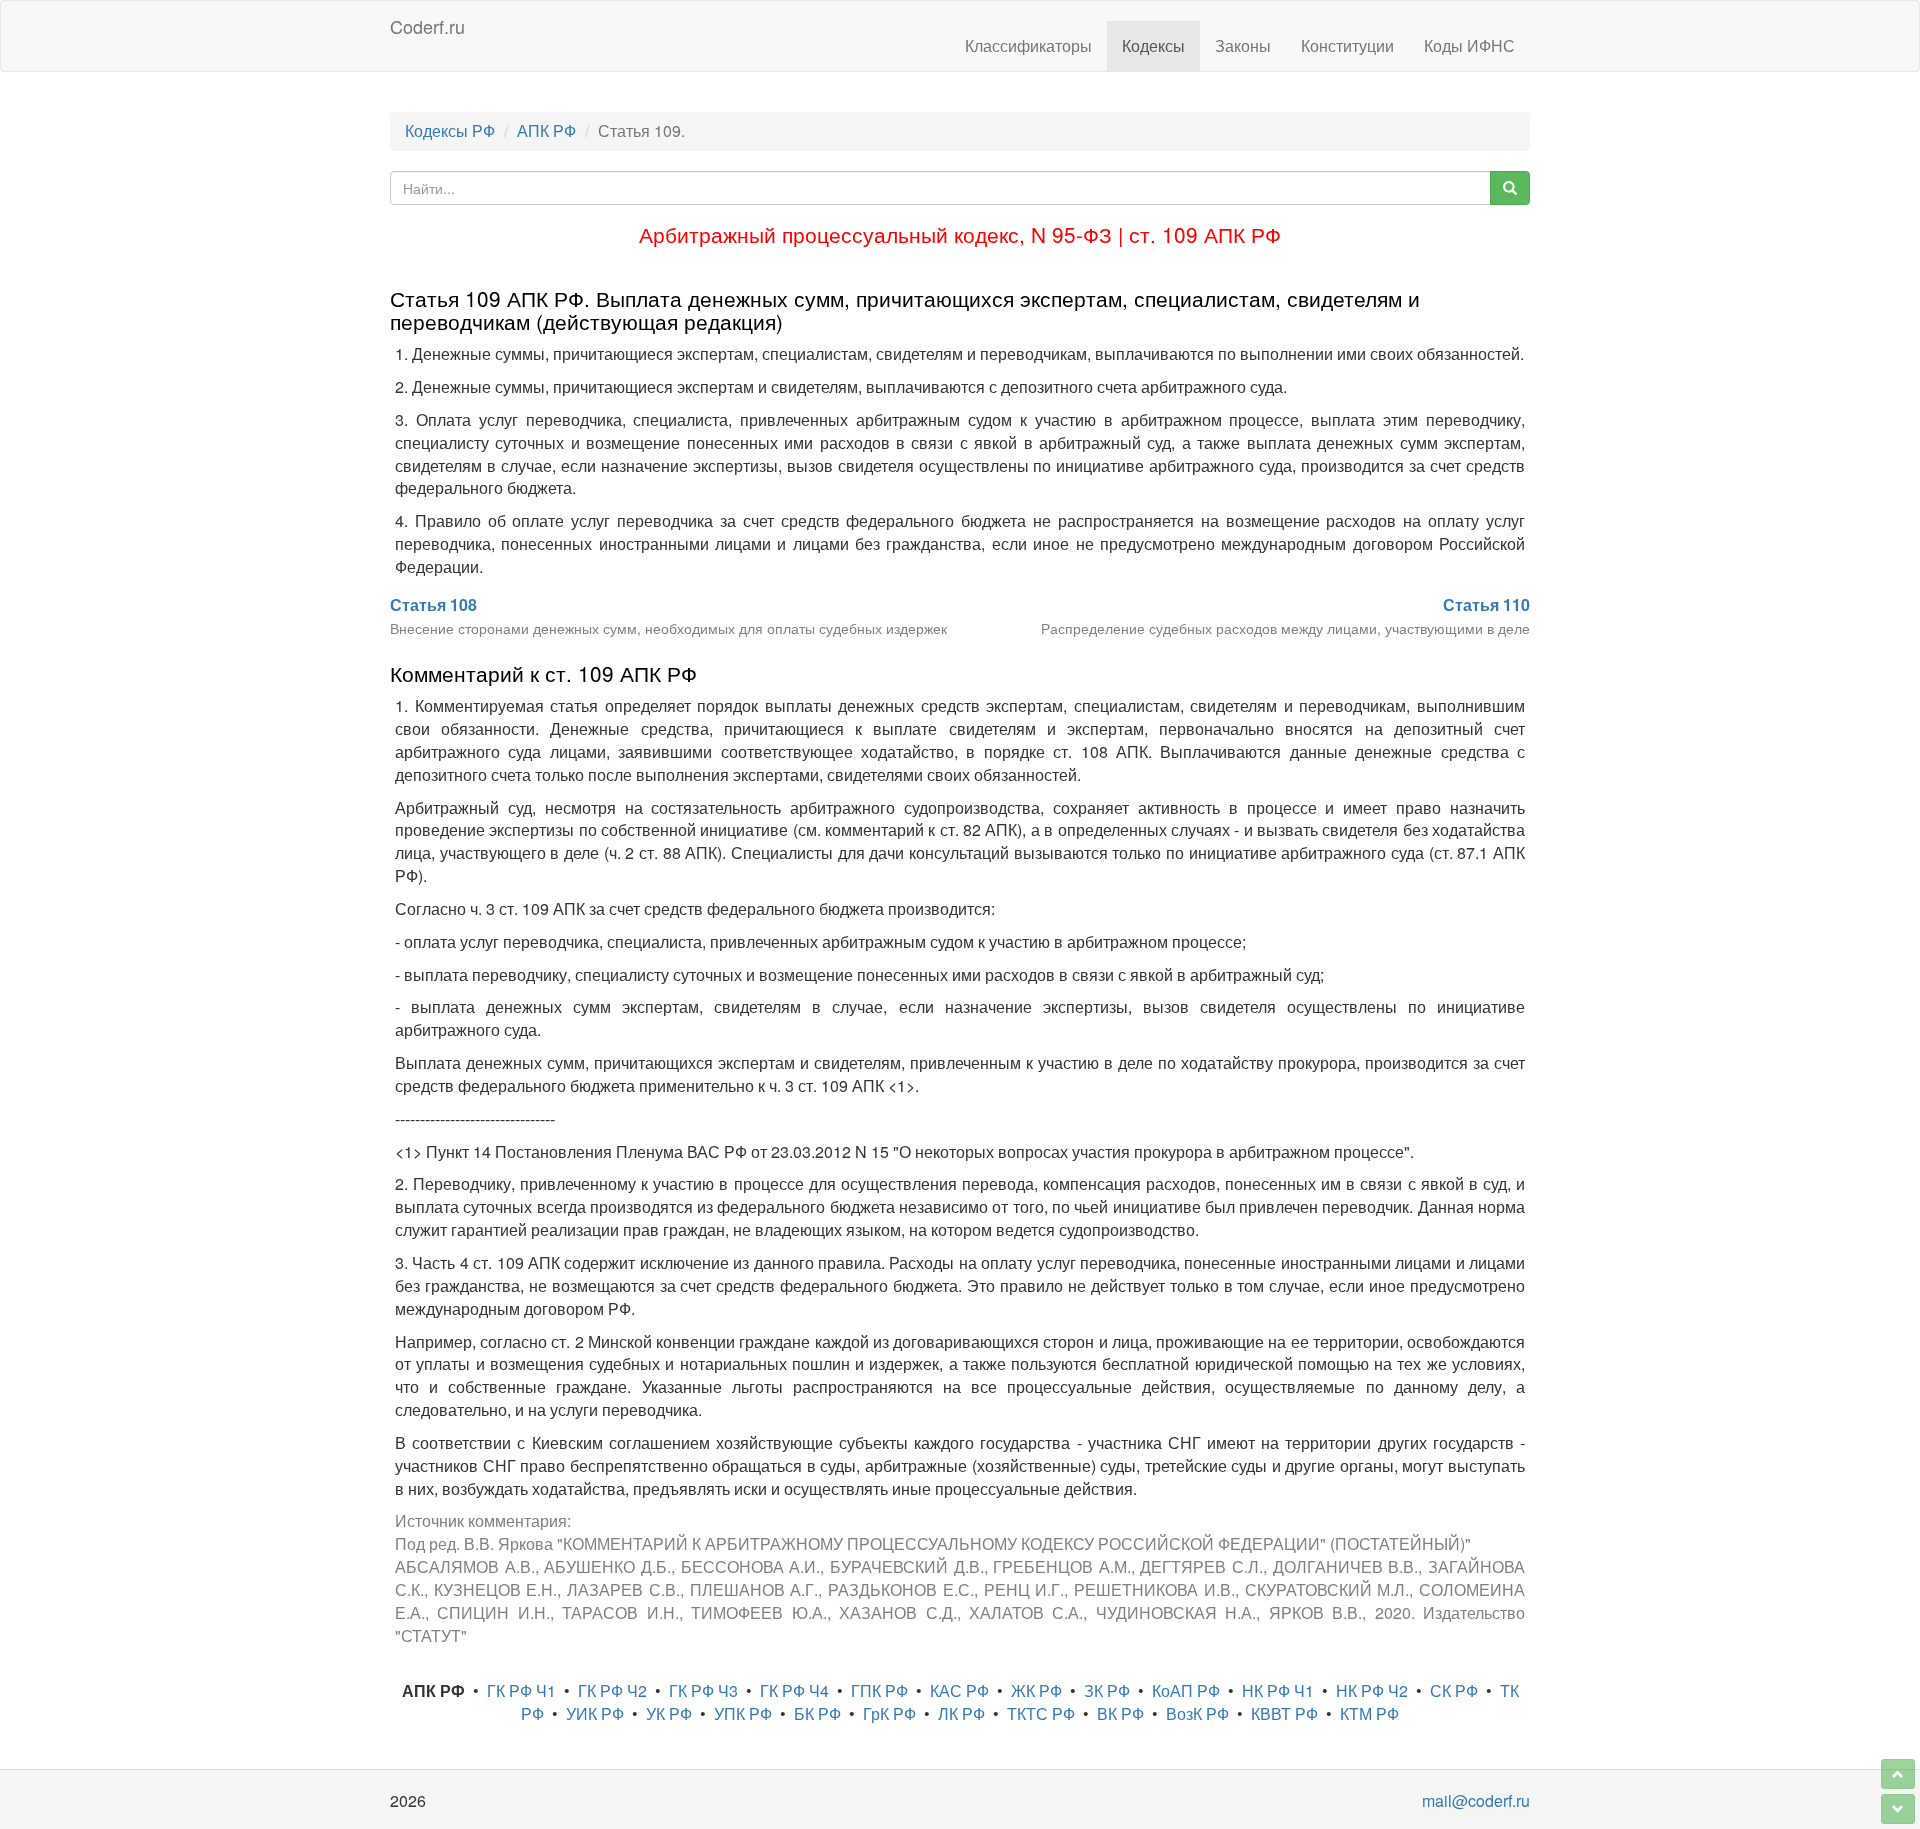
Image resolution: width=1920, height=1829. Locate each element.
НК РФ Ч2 (1372, 1690)
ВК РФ (1120, 1713)
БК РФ (817, 1713)
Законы (1243, 45)
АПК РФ (546, 130)
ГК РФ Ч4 (794, 1690)
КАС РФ (959, 1690)
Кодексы (1153, 45)
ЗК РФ (1107, 1690)
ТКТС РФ (1041, 1713)
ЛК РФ (961, 1713)
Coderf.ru (427, 26)
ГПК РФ (879, 1690)
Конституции (1347, 45)
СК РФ (1454, 1690)
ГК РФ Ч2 (612, 1690)
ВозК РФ (1197, 1713)
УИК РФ (595, 1713)
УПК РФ (743, 1713)
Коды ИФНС (1469, 45)
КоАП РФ (1186, 1690)
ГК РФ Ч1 (521, 1690)
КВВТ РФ (1284, 1713)
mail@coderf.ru (1476, 1800)
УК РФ (669, 1713)
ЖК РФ (1036, 1690)
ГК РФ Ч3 (703, 1690)
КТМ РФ (1369, 1713)
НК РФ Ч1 (1278, 1690)
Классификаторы (1028, 45)
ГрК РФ (889, 1713)
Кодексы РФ (450, 130)
